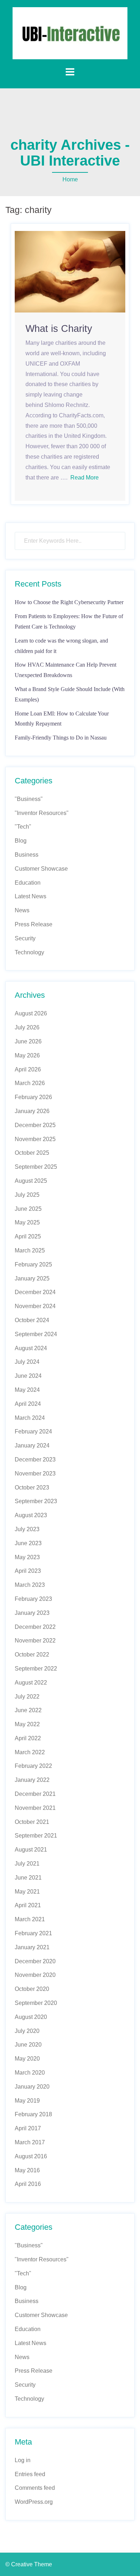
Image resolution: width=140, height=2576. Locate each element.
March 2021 (30, 1919)
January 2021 (32, 1947)
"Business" (29, 799)
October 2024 (32, 1320)
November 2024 (35, 1306)
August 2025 (31, 1181)
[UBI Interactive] (70, 33)
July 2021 (27, 1864)
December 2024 (35, 1292)
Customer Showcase (41, 869)
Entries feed (30, 2474)
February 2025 (33, 1264)
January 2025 (32, 1278)
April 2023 (28, 1571)
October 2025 (32, 1153)
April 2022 (28, 1738)
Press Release (34, 924)
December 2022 (35, 1627)
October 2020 (32, 1989)
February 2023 (33, 1599)
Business (27, 855)
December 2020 (35, 1961)
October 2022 (32, 1655)
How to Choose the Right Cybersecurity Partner (69, 602)
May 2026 (27, 1055)
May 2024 (27, 1390)
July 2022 (27, 1697)
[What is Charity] (70, 271)
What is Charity (59, 329)
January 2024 (32, 1445)
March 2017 (30, 2142)
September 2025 (36, 1167)
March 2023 (30, 1585)
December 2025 (35, 1125)
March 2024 (30, 1418)
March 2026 (30, 1083)
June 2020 (28, 2045)
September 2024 (36, 1334)
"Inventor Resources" (42, 813)
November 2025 (35, 1139)
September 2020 (36, 2003)
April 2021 (28, 1905)
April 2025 (28, 1236)
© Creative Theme (29, 2564)
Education (28, 883)
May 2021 (27, 1892)
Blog (21, 841)
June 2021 (28, 1878)
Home (70, 179)
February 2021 (33, 1933)
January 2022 (32, 1780)
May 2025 (27, 1222)
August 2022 (31, 1683)
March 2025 (30, 1250)
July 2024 (27, 1362)
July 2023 (27, 1529)
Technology (29, 952)
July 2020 (27, 2031)
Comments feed (35, 2488)
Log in (23, 2460)
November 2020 (35, 1975)
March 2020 (30, 2073)
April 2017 (28, 2128)
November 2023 (35, 1474)
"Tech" (23, 827)
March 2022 (30, 1752)
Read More (85, 478)
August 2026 (31, 1013)
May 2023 (27, 1557)
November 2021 (35, 1808)
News (22, 910)
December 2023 (35, 1460)
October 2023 (32, 1488)
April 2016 (28, 2184)
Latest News (31, 896)
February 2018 (33, 2114)
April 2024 (28, 1404)
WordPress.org (34, 2502)
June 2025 (28, 1209)
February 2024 (33, 1431)
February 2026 (33, 1097)
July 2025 (27, 1195)
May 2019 (27, 2101)
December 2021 (35, 1794)
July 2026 (27, 1027)
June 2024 (28, 1376)
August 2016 (31, 2156)
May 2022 (27, 1724)
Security (25, 938)
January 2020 (32, 2087)
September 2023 (36, 1501)
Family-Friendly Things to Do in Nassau (61, 738)
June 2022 (28, 1710)
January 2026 (32, 1111)
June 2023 (28, 1543)
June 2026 (28, 1041)
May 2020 (27, 2059)
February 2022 (33, 1766)
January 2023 (32, 1613)
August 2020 (31, 2017)
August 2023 (31, 1515)
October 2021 (32, 1822)
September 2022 (36, 1669)
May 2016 (27, 2170)
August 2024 (31, 1348)
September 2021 (36, 1836)
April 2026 (28, 1069)
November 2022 (35, 1641)
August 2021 (31, 1850)
